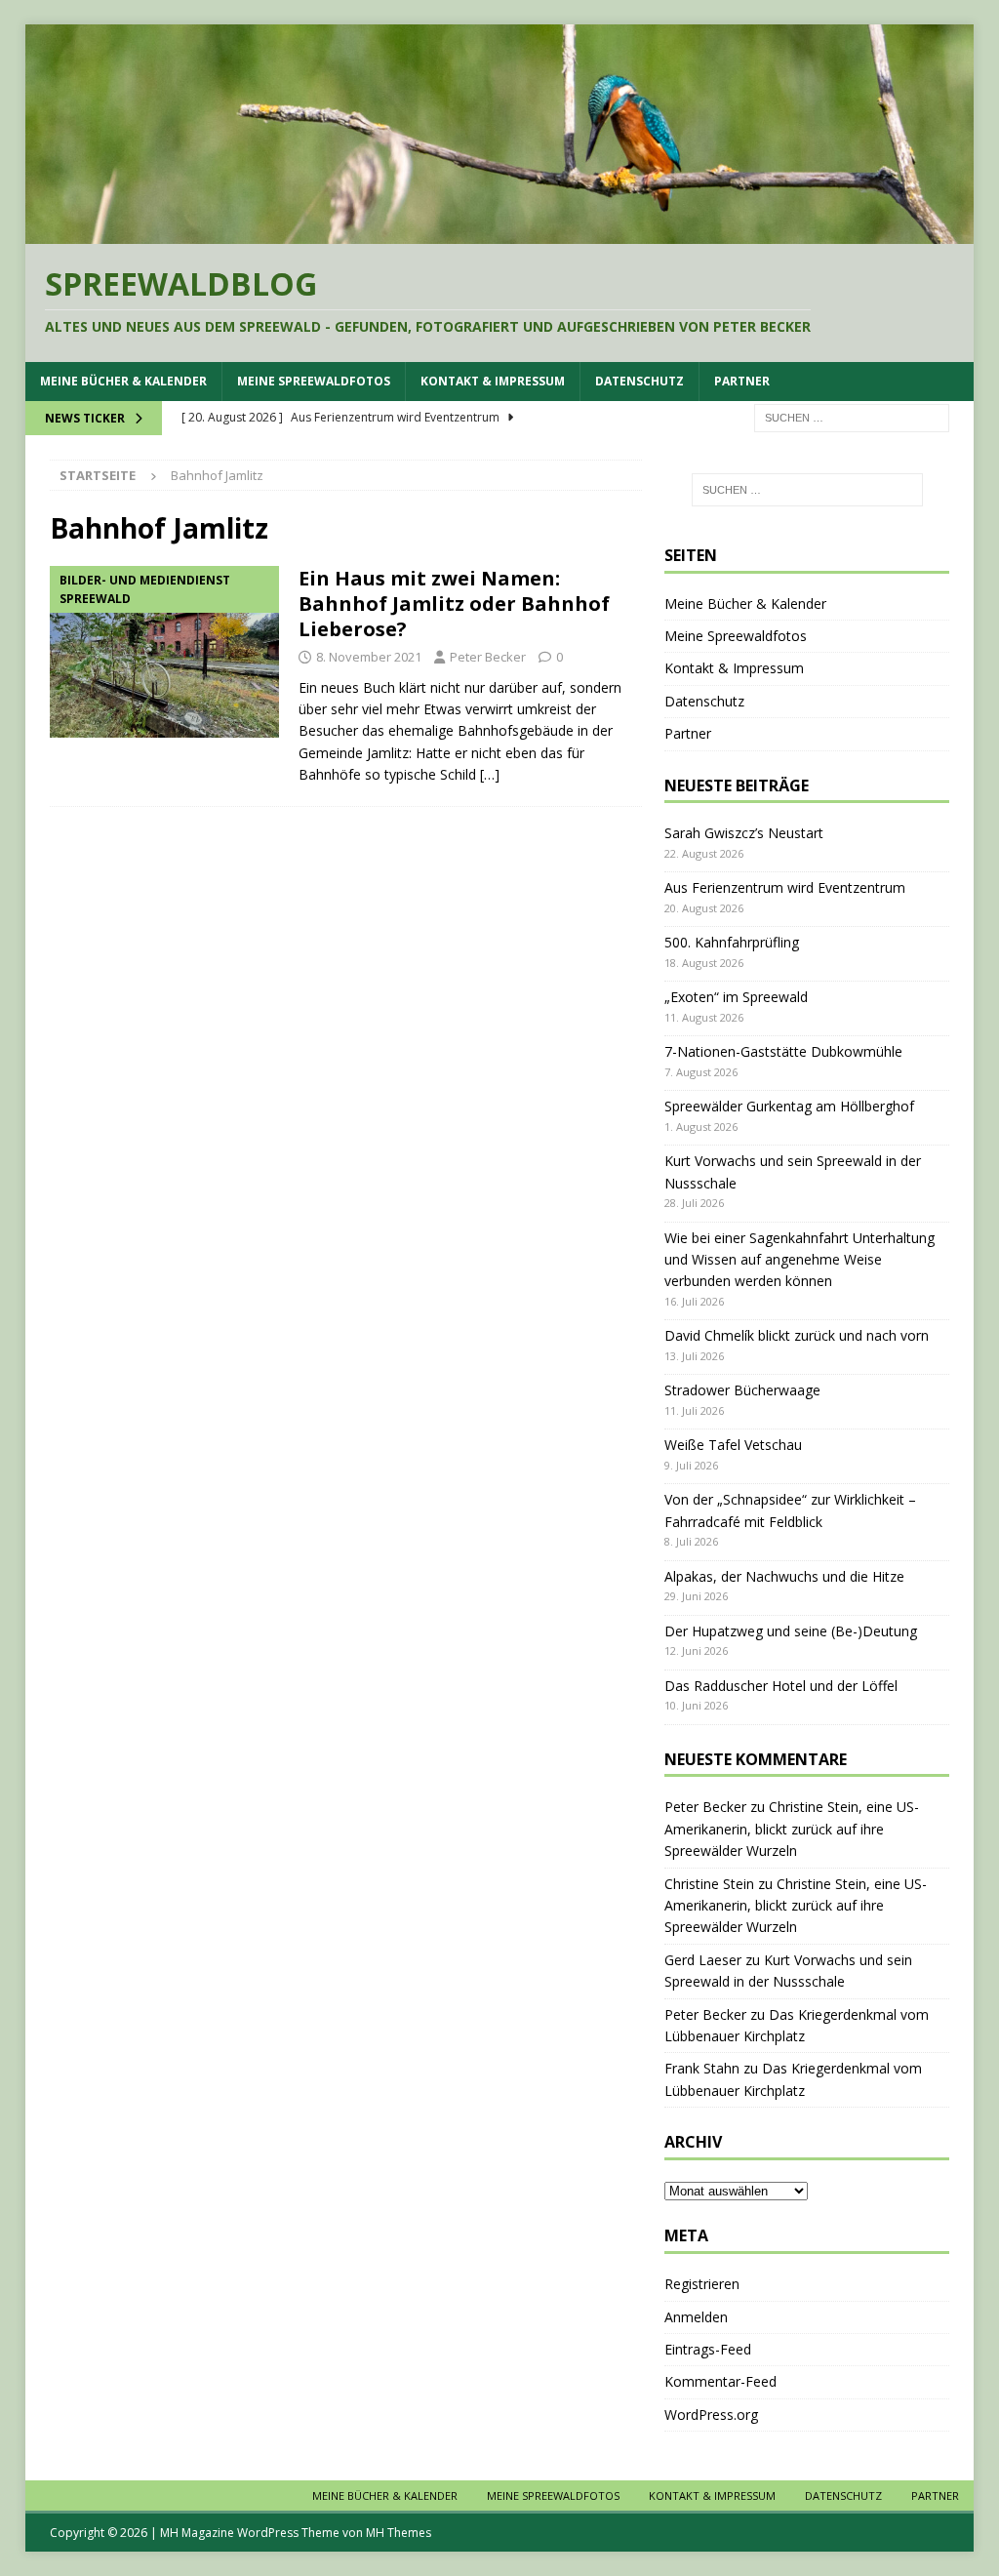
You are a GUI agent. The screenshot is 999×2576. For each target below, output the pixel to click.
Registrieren (702, 2284)
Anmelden (696, 2317)
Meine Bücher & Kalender (123, 381)
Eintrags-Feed (708, 2349)
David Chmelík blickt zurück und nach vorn (797, 1335)
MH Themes (399, 2533)
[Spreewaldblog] (500, 233)
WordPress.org (711, 2415)
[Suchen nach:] (852, 416)
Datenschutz (639, 381)
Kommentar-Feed (720, 2381)
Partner (742, 381)
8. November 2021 (369, 657)
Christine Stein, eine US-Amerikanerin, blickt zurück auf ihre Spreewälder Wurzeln (792, 1829)
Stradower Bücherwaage (742, 1390)
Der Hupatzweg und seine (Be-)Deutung (791, 1631)
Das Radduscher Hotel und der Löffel (781, 1686)
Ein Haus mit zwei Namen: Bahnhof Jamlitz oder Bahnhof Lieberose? (454, 604)
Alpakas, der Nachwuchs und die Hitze (784, 1576)
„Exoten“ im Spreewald (736, 997)
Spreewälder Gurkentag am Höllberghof (789, 1106)
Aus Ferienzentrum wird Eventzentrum (785, 887)
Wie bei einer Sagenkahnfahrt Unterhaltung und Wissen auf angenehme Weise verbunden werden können (799, 1260)
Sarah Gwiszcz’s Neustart (744, 833)
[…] (490, 774)
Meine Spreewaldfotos (314, 381)
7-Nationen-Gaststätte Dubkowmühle (783, 1051)
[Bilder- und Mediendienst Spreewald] (164, 652)
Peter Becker (488, 657)
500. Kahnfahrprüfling (732, 942)
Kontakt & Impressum (493, 381)
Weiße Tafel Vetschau (733, 1445)
